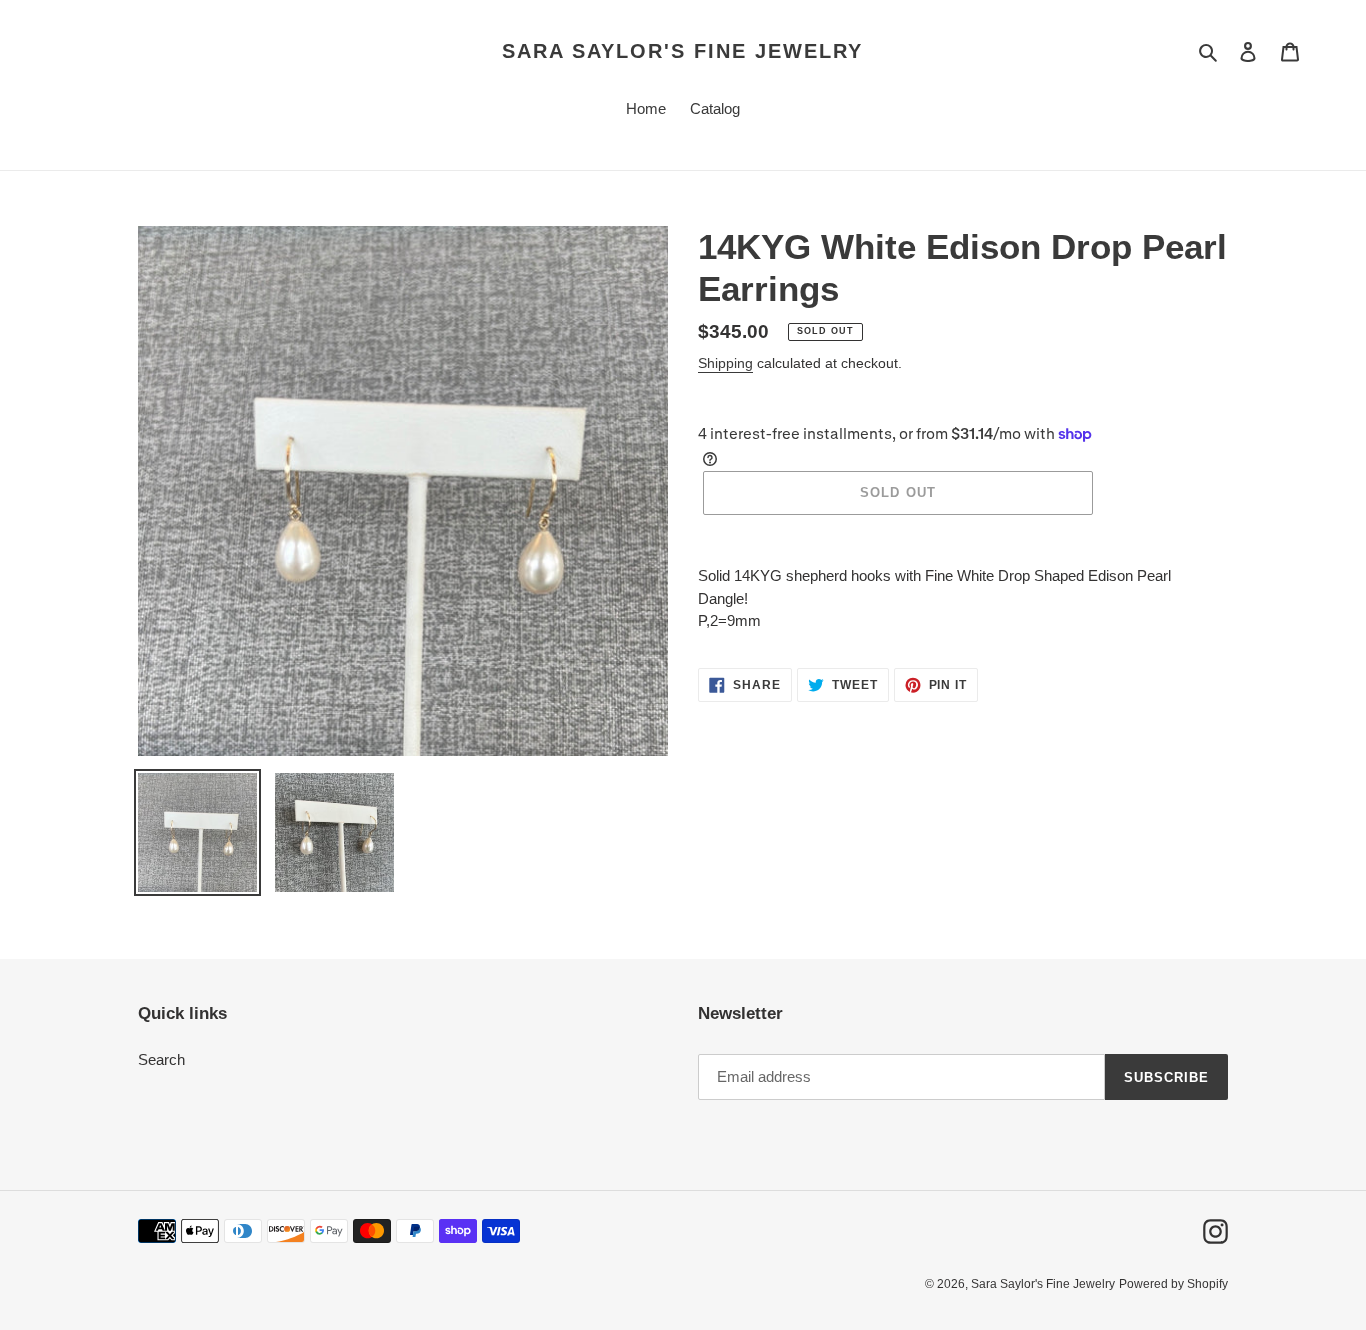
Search (161, 1059)
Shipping (725, 363)
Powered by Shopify (1173, 1284)
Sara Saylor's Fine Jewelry (682, 51)
